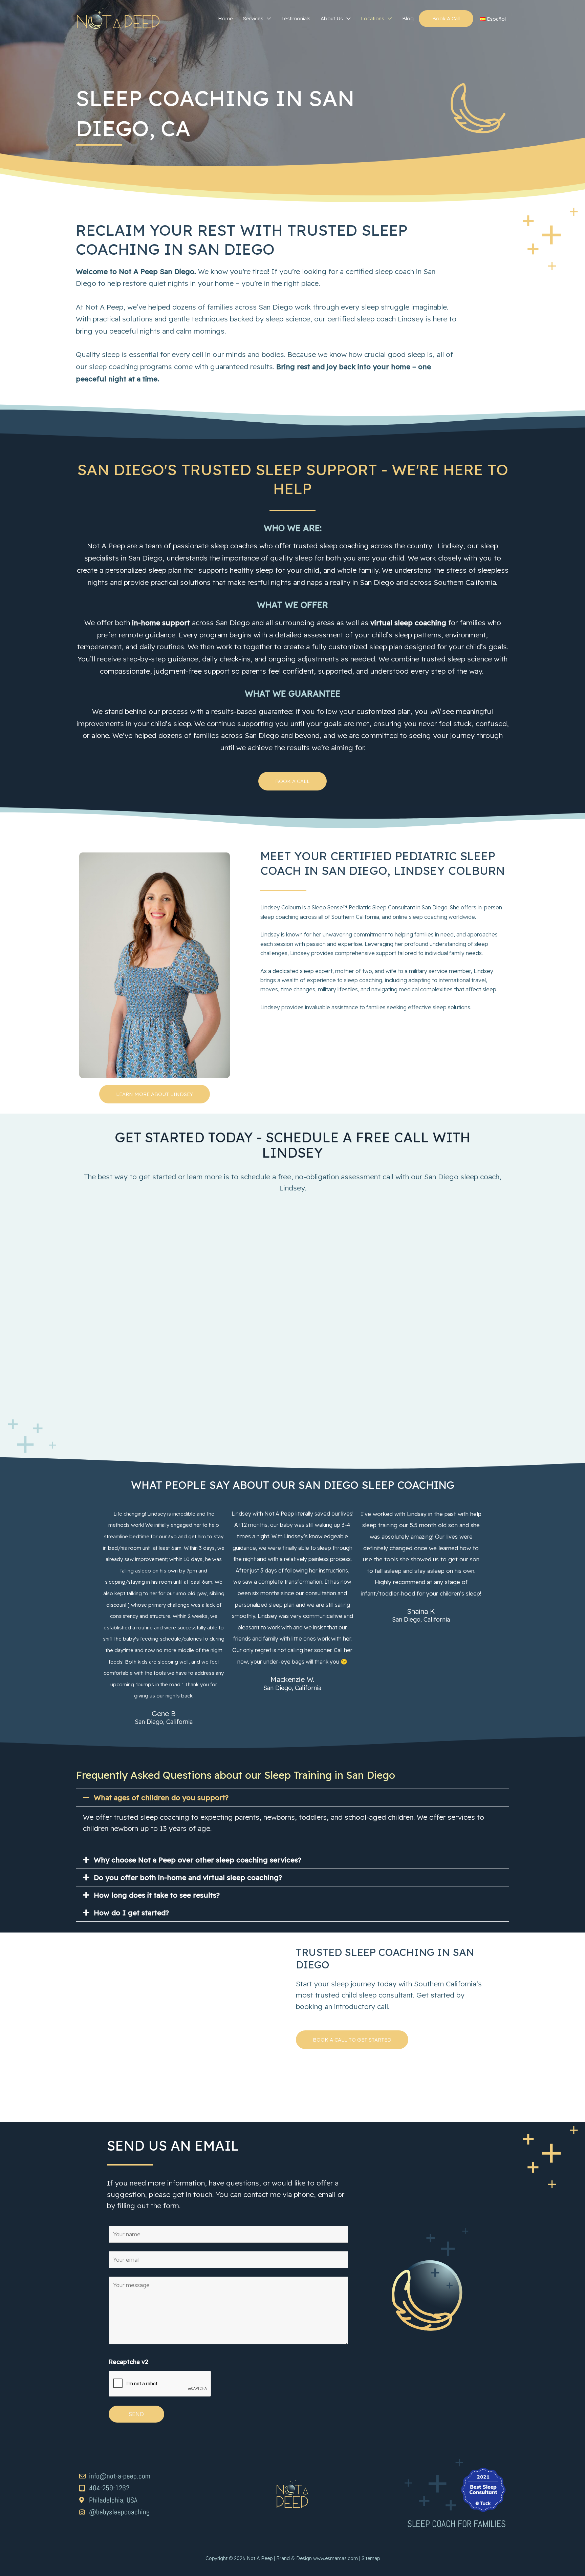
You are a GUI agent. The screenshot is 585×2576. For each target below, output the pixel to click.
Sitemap (371, 2558)
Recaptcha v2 (128, 2362)
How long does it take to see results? (157, 1895)
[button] (292, 1798)
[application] (267, 19)
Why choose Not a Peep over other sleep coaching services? (198, 1860)
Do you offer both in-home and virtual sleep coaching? (188, 1877)
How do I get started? (131, 1913)
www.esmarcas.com (335, 2558)
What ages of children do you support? (161, 1797)
